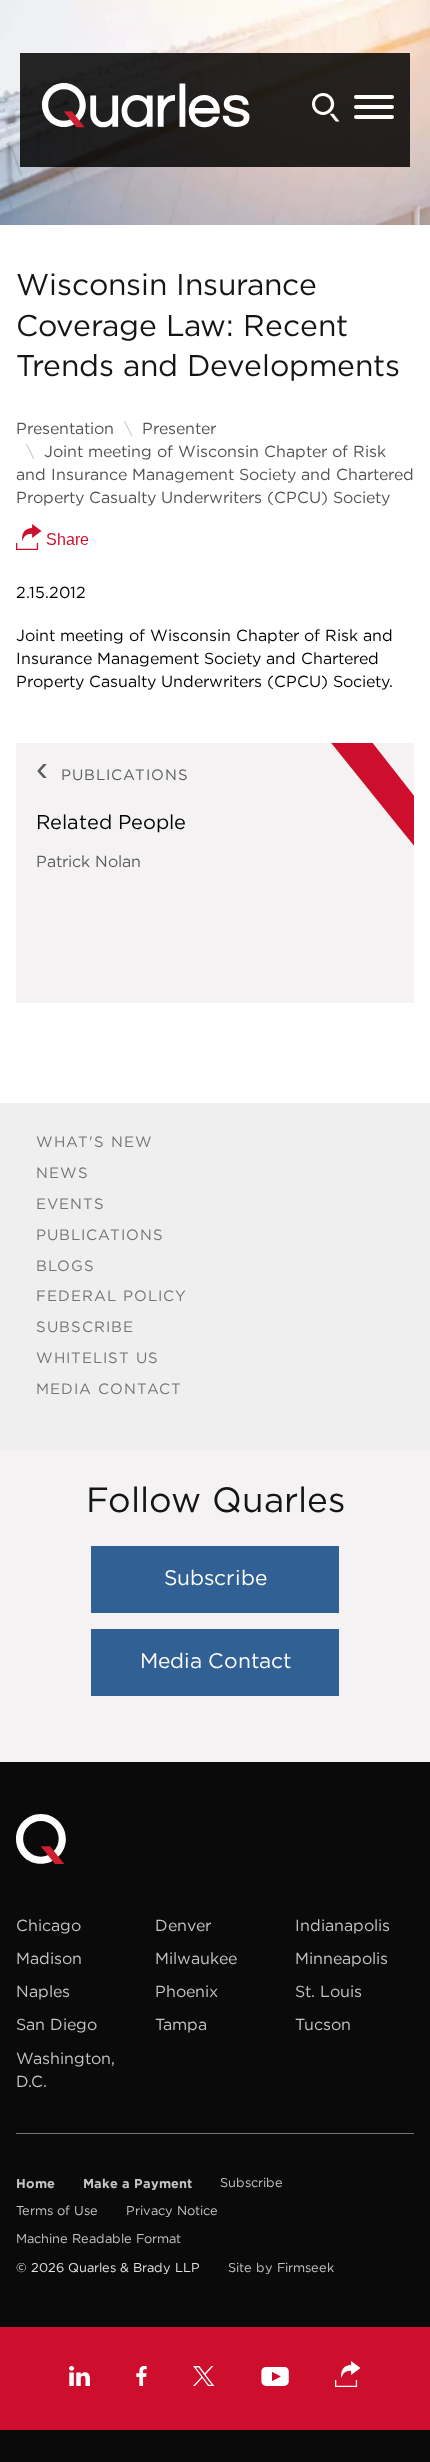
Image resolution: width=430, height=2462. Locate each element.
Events (70, 1203)
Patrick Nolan (88, 861)
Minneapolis (341, 1958)
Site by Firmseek (281, 2267)
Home (35, 2183)
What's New (94, 1141)
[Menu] (374, 108)
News (62, 1172)
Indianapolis (342, 1925)
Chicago (48, 1925)
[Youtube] (275, 2379)
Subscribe (85, 1326)
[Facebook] (141, 2378)
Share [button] (65, 539)
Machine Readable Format (98, 2238)
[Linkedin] (79, 2378)
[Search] (326, 107)
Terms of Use (57, 2210)
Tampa (181, 2024)
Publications (100, 1234)
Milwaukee (196, 1958)
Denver (183, 1925)
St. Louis (328, 1991)
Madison (49, 1958)
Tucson (323, 2024)
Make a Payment (137, 2183)
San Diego (56, 2024)
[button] (348, 2376)
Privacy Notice (172, 2210)
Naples (43, 1991)
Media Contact (109, 1388)
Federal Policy (111, 1295)
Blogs (65, 1265)
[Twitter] (204, 2378)
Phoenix (186, 1991)
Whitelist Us (97, 1357)
